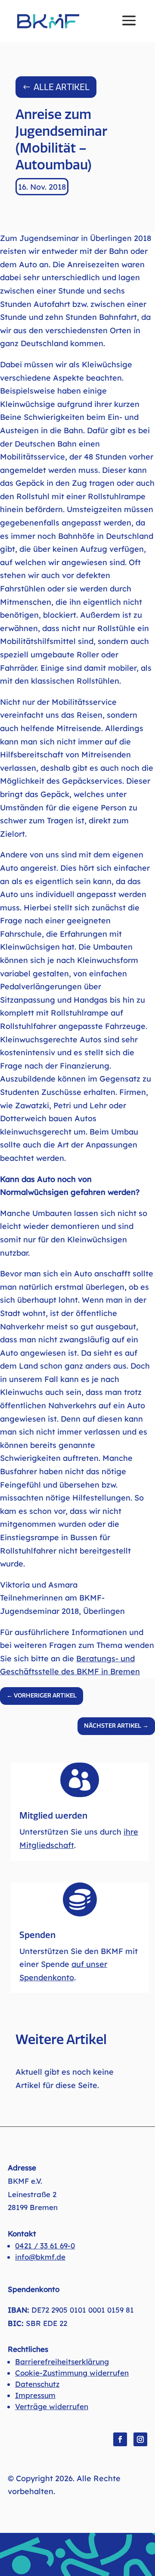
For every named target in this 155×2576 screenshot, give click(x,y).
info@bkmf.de (40, 2257)
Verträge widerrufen (52, 2406)
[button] (129, 26)
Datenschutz (37, 2384)
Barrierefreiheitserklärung (62, 2362)
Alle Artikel (62, 87)
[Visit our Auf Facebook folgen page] (120, 2439)
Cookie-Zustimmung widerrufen (72, 2373)
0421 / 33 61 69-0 (45, 2246)
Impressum (35, 2395)
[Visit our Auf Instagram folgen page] (140, 2439)
